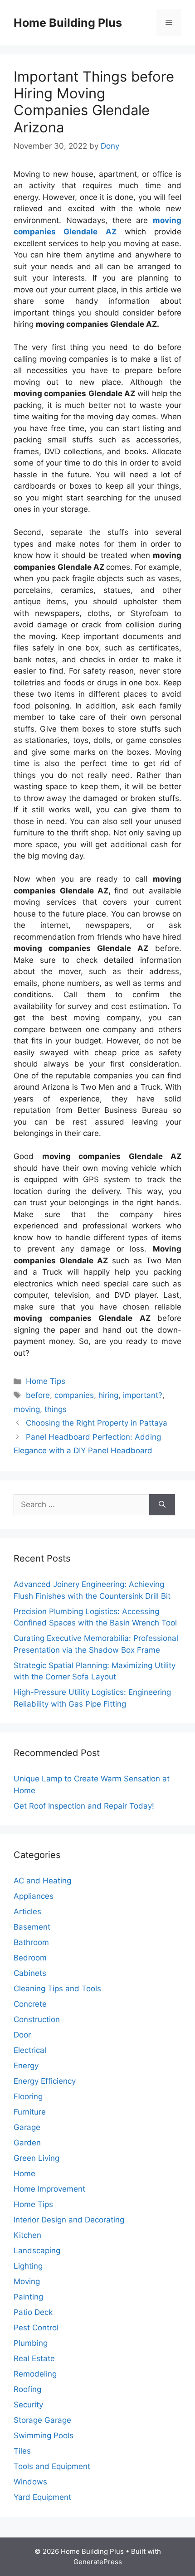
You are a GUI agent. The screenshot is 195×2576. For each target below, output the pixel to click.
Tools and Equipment (52, 2466)
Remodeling (35, 2374)
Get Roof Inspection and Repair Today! (84, 1806)
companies (74, 1395)
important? (143, 1395)
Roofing (27, 2389)
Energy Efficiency (45, 2081)
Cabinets (30, 1973)
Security (28, 2405)
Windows (30, 2482)
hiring (108, 1395)
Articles (27, 1911)
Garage (27, 2127)
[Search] (162, 1505)
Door (22, 2035)
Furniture (30, 2112)
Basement (32, 1927)
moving (27, 1409)
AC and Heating (42, 1881)
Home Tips (46, 1381)
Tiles (22, 2451)
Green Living (37, 2158)
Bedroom (30, 1958)
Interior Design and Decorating (69, 2220)
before (38, 1395)
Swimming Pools (44, 2435)
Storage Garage (42, 2420)
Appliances (34, 1896)
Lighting (28, 2266)
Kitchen (27, 2235)
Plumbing (31, 2343)
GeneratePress (98, 2562)
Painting (28, 2297)
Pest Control (36, 2328)
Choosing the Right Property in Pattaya (97, 1423)
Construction (37, 2019)
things (56, 1409)
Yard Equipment (42, 2497)
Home (24, 2173)
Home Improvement (49, 2189)
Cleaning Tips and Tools (57, 1989)
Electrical (30, 2050)
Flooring (28, 2096)
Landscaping (37, 2251)
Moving (27, 2281)
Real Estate (34, 2358)
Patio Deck (33, 2312)
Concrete (30, 2004)
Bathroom (31, 1942)
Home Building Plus (68, 23)
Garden (27, 2143)
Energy (26, 2066)
